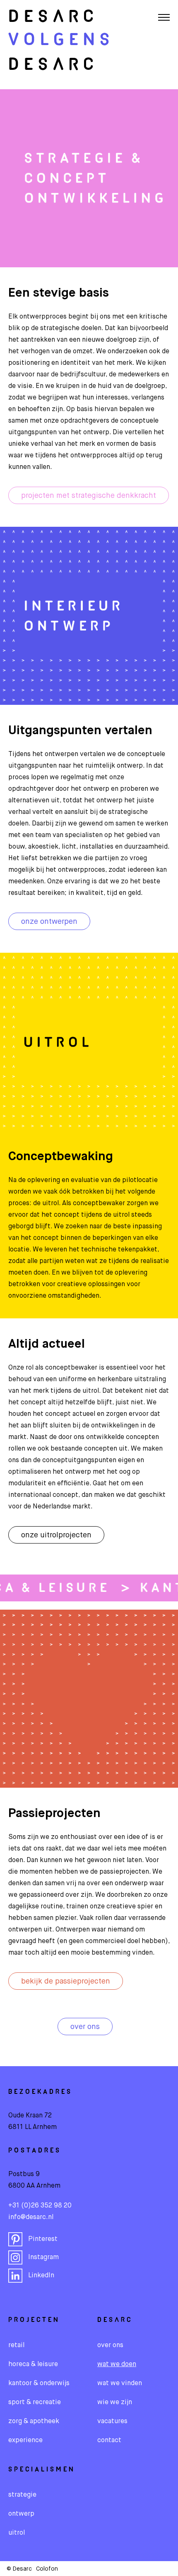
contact (109, 2440)
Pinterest (43, 2239)
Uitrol (17, 2533)
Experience (25, 2440)
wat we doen (117, 2364)
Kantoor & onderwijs (39, 2383)
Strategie (22, 2495)
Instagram (43, 2257)
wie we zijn (115, 2402)
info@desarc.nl (31, 2217)
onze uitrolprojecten (56, 1535)
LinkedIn (41, 2276)
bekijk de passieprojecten (66, 1981)
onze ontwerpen (49, 922)
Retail (16, 2345)
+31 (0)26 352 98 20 (40, 2206)
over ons (85, 2027)
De (53, 17)
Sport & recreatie (35, 2402)
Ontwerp (21, 2514)
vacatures (112, 2421)
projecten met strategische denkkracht (89, 496)
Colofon (47, 2569)
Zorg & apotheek (34, 2421)
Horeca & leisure (33, 2364)
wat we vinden (120, 2383)
